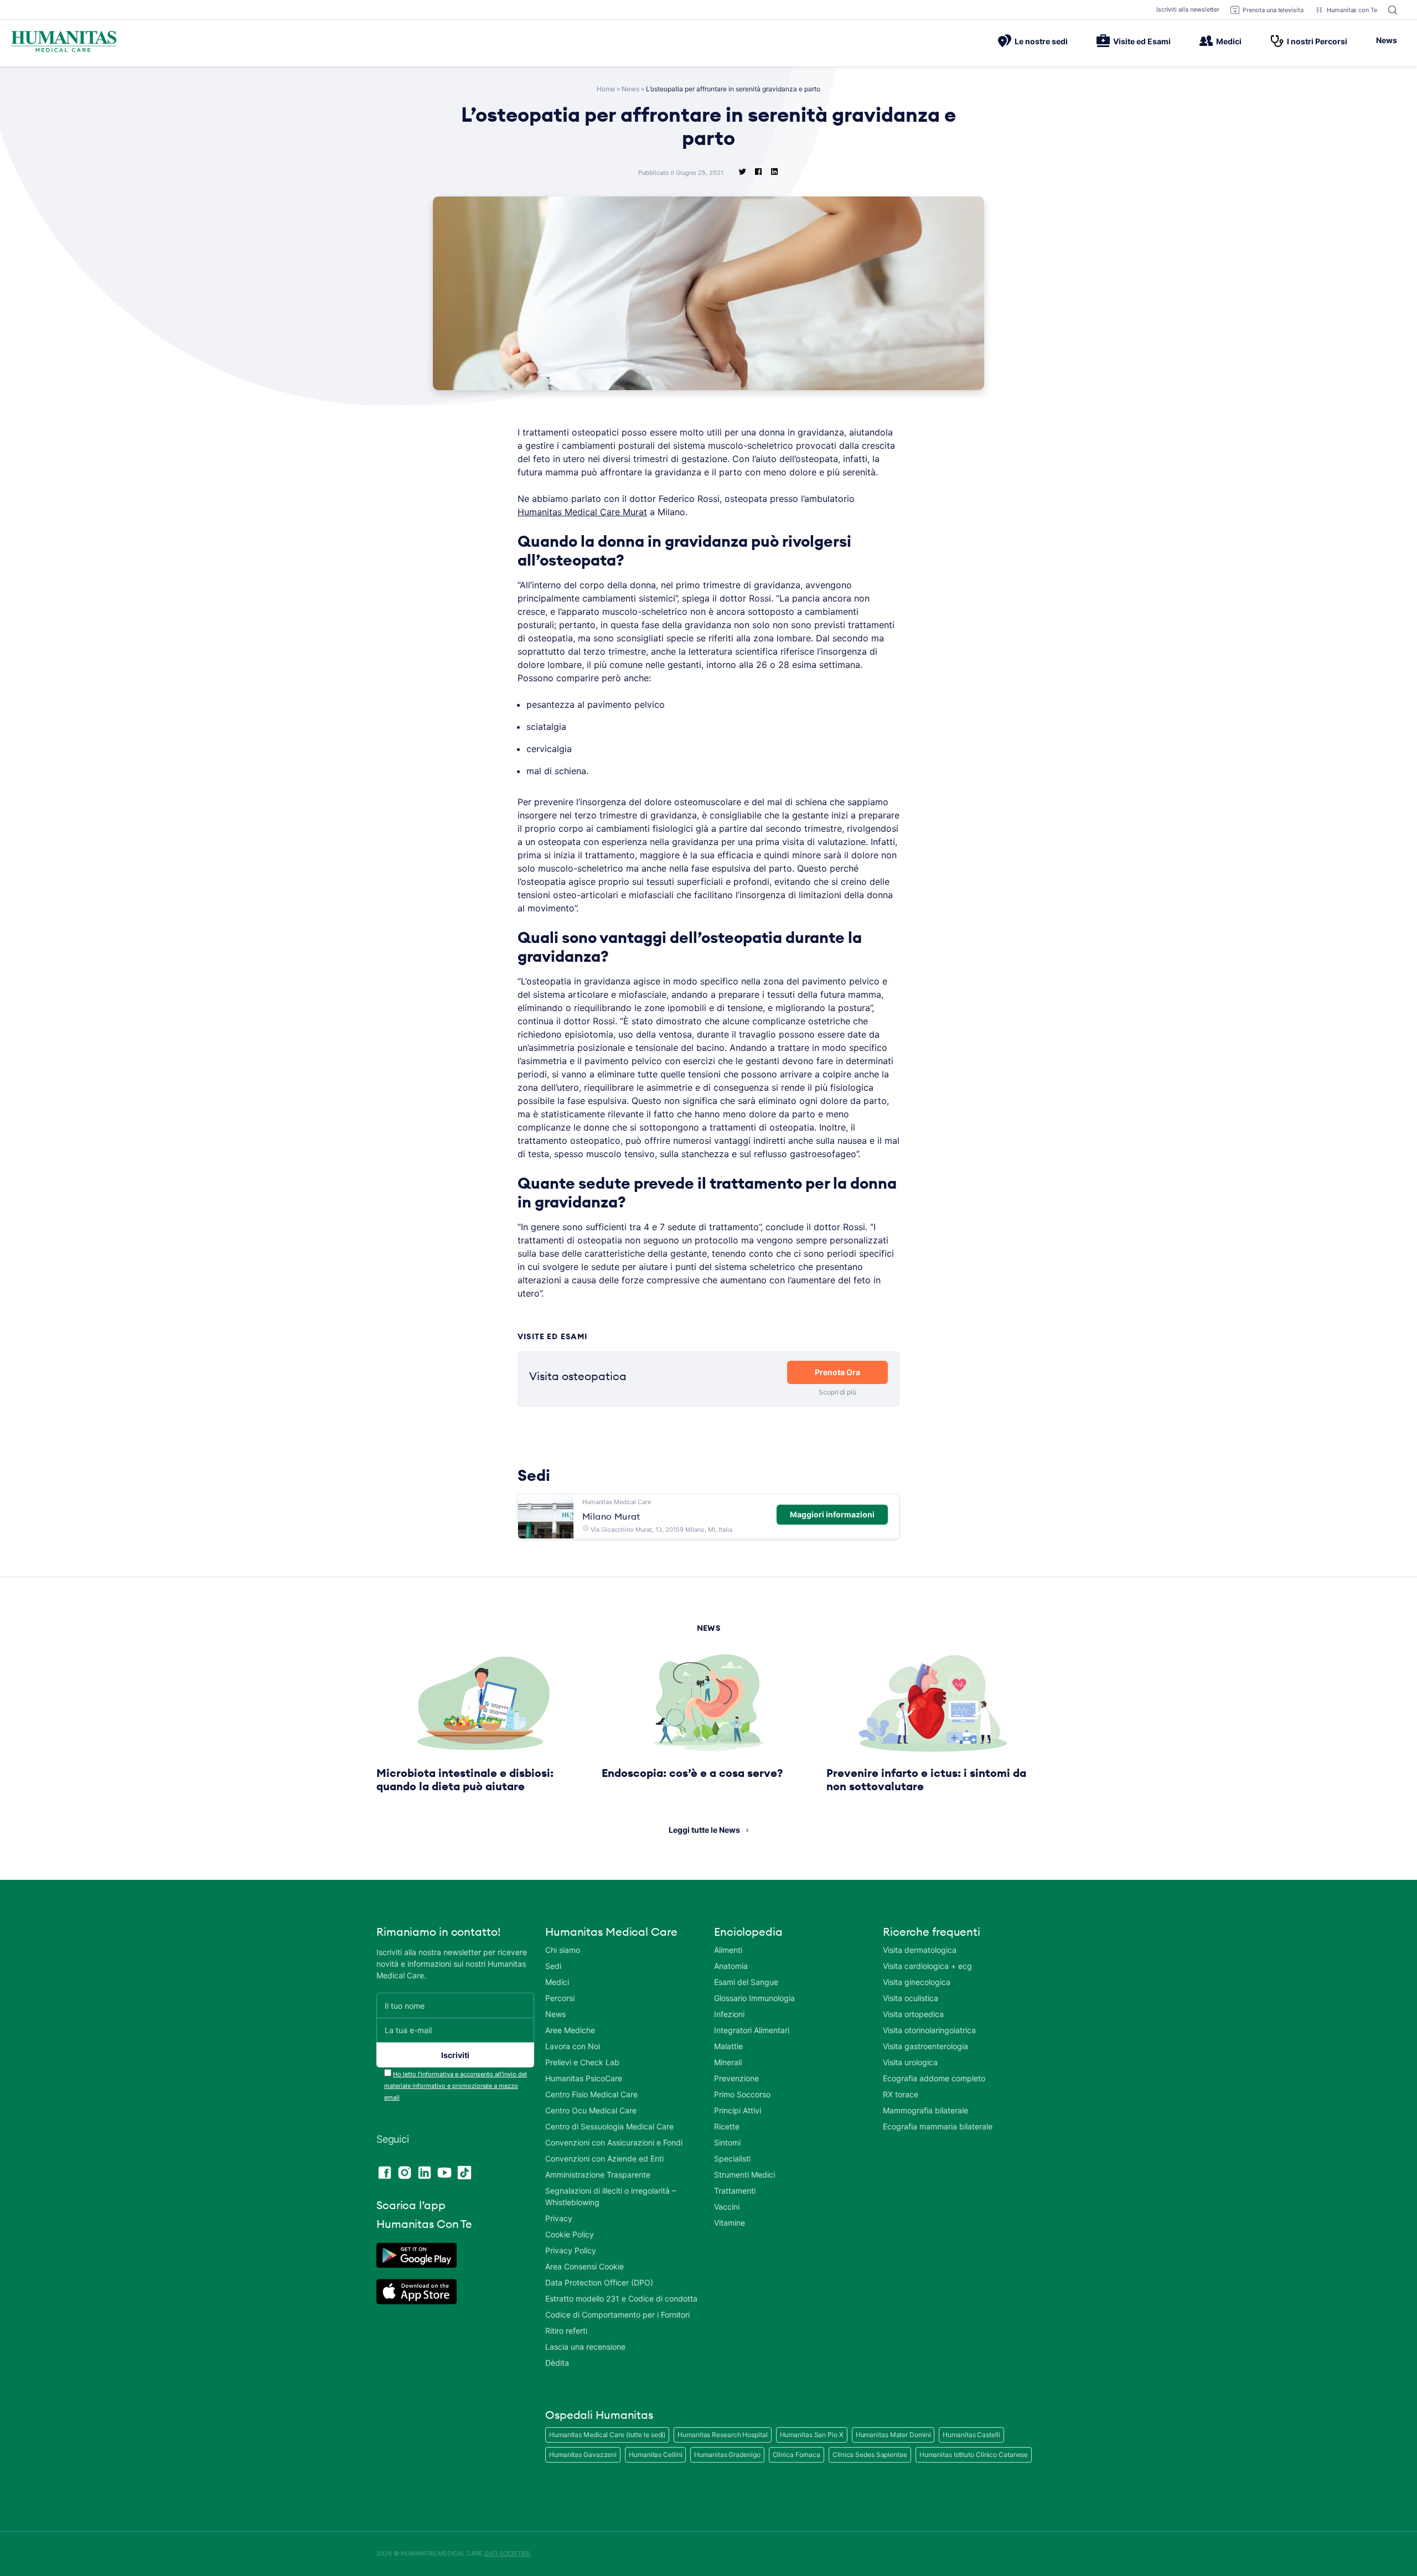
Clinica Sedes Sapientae (870, 2455)
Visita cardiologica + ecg (927, 1966)
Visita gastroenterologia (925, 2046)
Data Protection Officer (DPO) (599, 2282)
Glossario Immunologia (754, 1998)
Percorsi (560, 1998)
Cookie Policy (570, 2234)
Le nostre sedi (1041, 41)
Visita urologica (910, 2062)
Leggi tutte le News (704, 1830)
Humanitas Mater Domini (893, 2435)
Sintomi (727, 2142)
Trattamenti (735, 2191)
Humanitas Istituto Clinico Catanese (974, 2455)
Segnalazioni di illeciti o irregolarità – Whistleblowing (611, 2196)
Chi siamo (563, 1950)
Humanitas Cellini (655, 2455)
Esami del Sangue (746, 1982)
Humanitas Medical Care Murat (582, 512)
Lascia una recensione (585, 2347)
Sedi (553, 1966)
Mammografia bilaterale (925, 2110)
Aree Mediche (570, 2030)
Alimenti (728, 1950)
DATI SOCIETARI (507, 2553)
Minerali (728, 2062)
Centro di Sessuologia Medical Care (609, 2126)
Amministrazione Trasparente (598, 2175)
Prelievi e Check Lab (582, 2062)
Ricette (727, 2126)
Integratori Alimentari (752, 2030)
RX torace (901, 2094)
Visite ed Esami (1142, 41)
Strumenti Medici (744, 2175)
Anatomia (731, 1966)
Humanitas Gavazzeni (583, 2455)
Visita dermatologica (920, 1950)
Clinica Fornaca (797, 2455)
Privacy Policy (571, 2250)
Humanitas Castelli (971, 2435)
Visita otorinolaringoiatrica (929, 2030)
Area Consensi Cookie (585, 2266)
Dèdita (557, 2363)
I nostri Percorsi (1317, 41)
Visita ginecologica (917, 1982)
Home (606, 89)
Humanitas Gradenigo (727, 2455)
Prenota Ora (837, 1372)
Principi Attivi (738, 2110)
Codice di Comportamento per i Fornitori (617, 2315)
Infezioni (729, 2014)
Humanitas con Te (1352, 10)
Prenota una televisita (1273, 10)
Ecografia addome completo (934, 2078)
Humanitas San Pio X (812, 2435)
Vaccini (727, 2207)
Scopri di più (837, 1392)
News (1387, 40)
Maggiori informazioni (832, 1514)
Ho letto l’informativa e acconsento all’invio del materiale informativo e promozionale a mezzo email (456, 2086)
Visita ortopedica (913, 2014)
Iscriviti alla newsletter (1188, 9)
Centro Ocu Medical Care (591, 2110)
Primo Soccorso (742, 2094)
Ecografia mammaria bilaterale (938, 2126)
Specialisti (732, 2158)
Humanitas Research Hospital (722, 2435)
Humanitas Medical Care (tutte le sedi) (607, 2435)
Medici (1229, 41)
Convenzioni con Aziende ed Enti (604, 2158)
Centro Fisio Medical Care (591, 2094)
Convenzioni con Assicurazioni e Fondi (614, 2142)
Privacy (559, 2218)
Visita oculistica (911, 1998)
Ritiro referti (566, 2331)
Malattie (728, 2046)
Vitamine (730, 2223)
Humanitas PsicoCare (584, 2078)
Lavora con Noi (573, 2046)
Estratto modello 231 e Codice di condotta (621, 2298)
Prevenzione (736, 2078)
